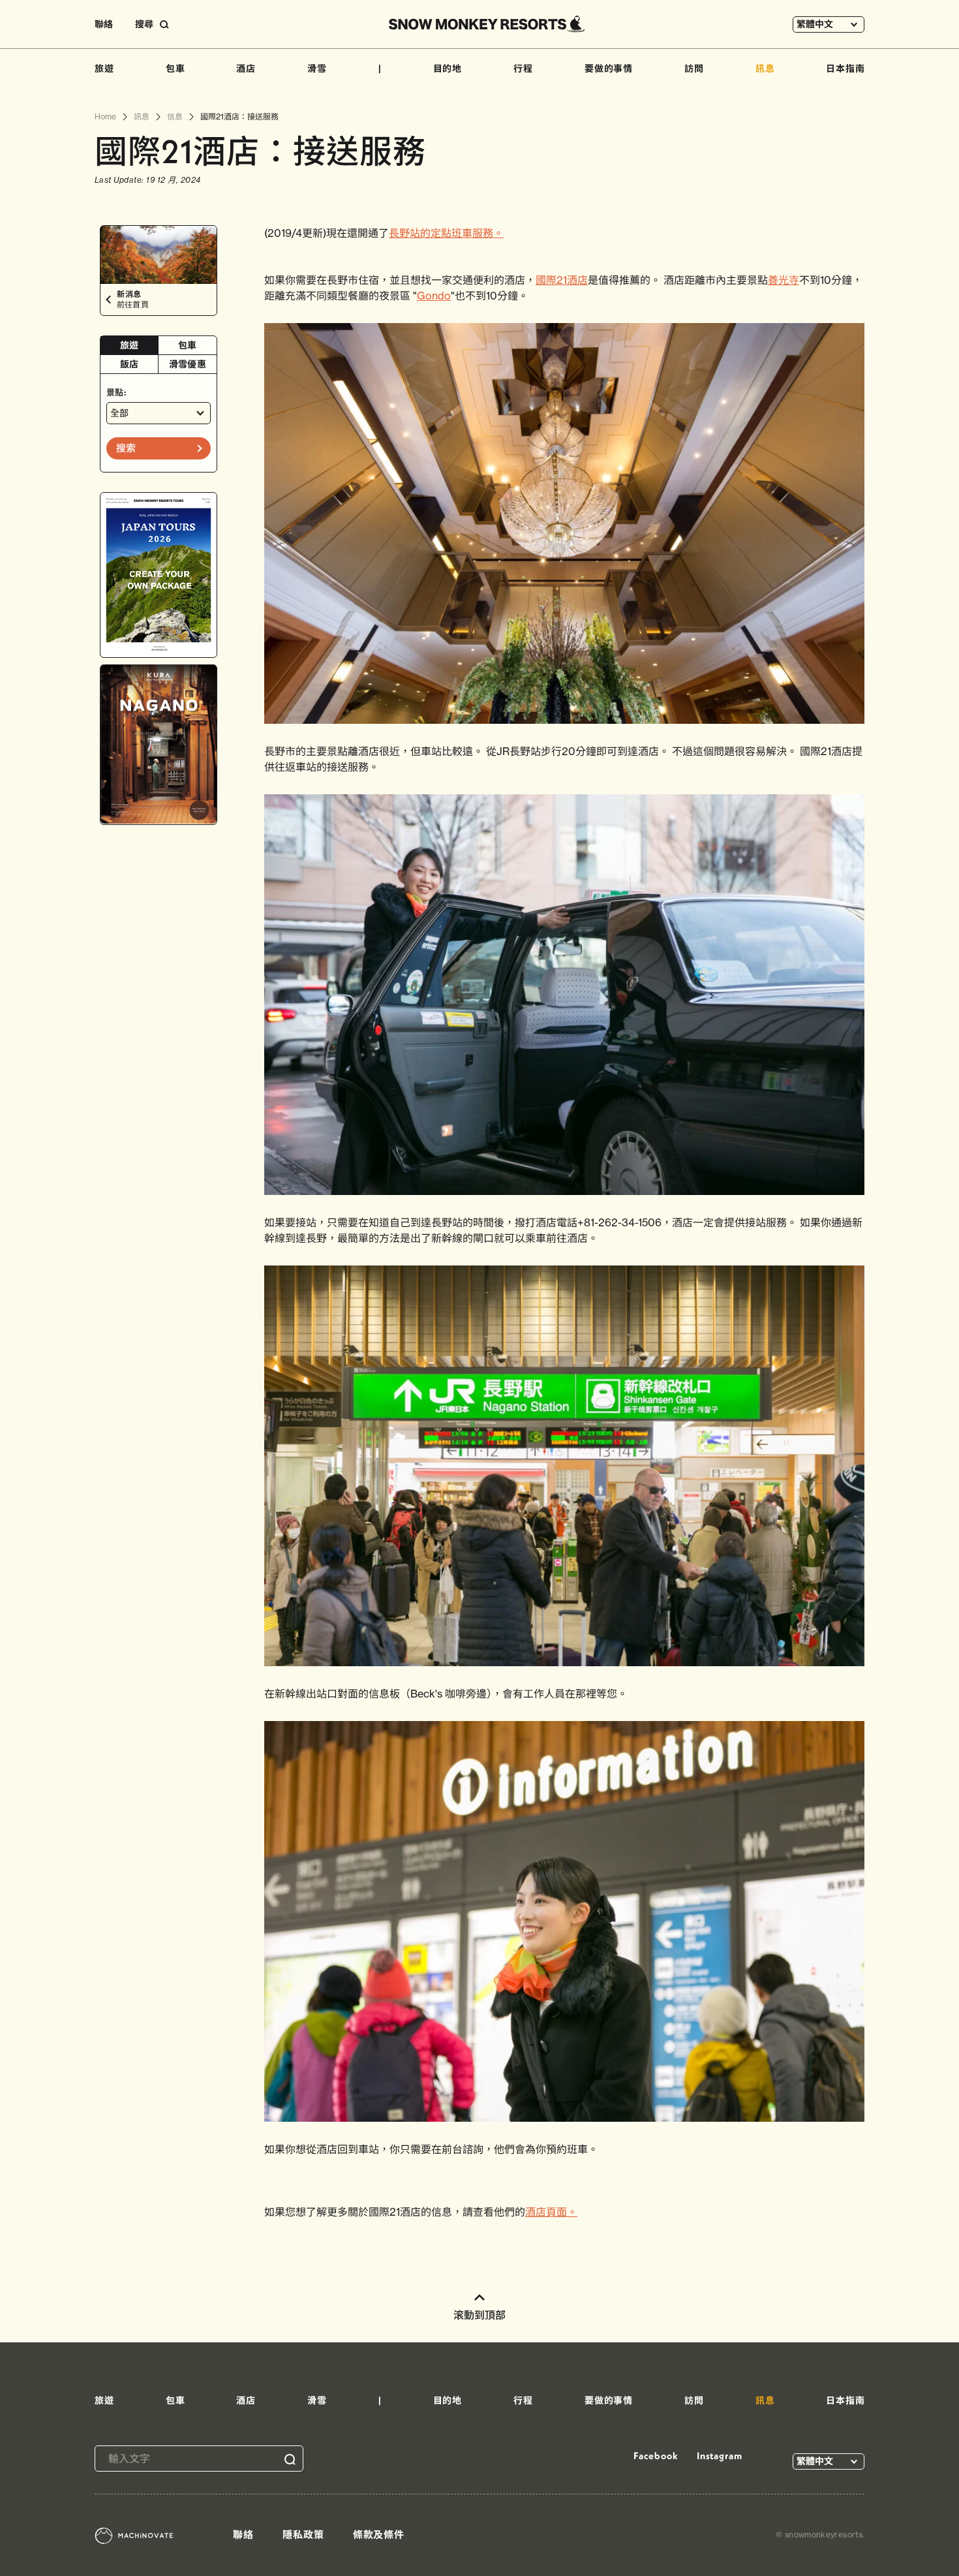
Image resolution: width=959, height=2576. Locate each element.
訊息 (765, 69)
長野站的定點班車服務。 (446, 233)
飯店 (129, 364)
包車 (175, 69)
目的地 (448, 69)
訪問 (694, 69)
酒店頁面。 (551, 2212)
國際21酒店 (562, 280)
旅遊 (104, 69)
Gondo (434, 296)
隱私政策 (303, 2535)
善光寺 (784, 280)
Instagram (720, 2456)
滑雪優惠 (188, 364)
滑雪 (317, 69)
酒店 (246, 69)
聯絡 (104, 24)
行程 (523, 69)
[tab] (129, 346)
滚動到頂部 (479, 2315)
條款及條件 (379, 2535)
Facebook (656, 2456)
